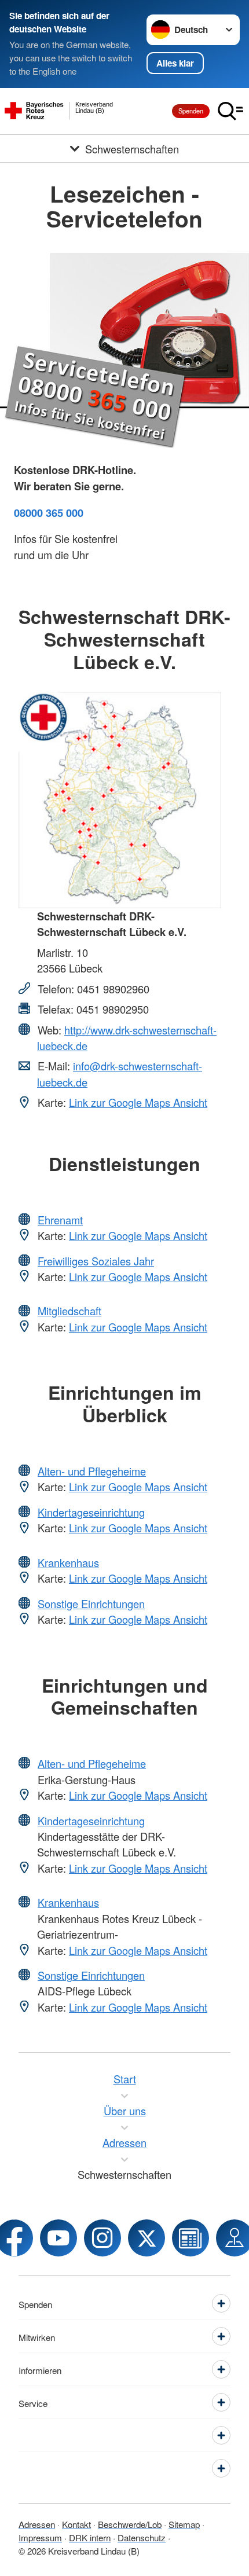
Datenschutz (142, 2537)
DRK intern (90, 2537)
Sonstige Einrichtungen (91, 1603)
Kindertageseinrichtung (91, 1512)
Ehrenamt (60, 1220)
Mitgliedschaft (69, 1311)
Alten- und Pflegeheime (92, 1471)
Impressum (40, 2537)
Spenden (191, 111)
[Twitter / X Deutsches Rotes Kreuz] (147, 2238)
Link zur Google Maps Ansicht (138, 1102)
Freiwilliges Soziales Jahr (96, 1261)
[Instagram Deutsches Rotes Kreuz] (102, 2238)
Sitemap (184, 2524)
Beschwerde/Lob (130, 2524)
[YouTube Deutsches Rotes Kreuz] (58, 2238)
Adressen (37, 2524)
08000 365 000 (49, 513)
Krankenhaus (68, 1562)
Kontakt (76, 2524)
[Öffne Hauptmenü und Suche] (230, 111)
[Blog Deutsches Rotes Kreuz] (191, 2238)
